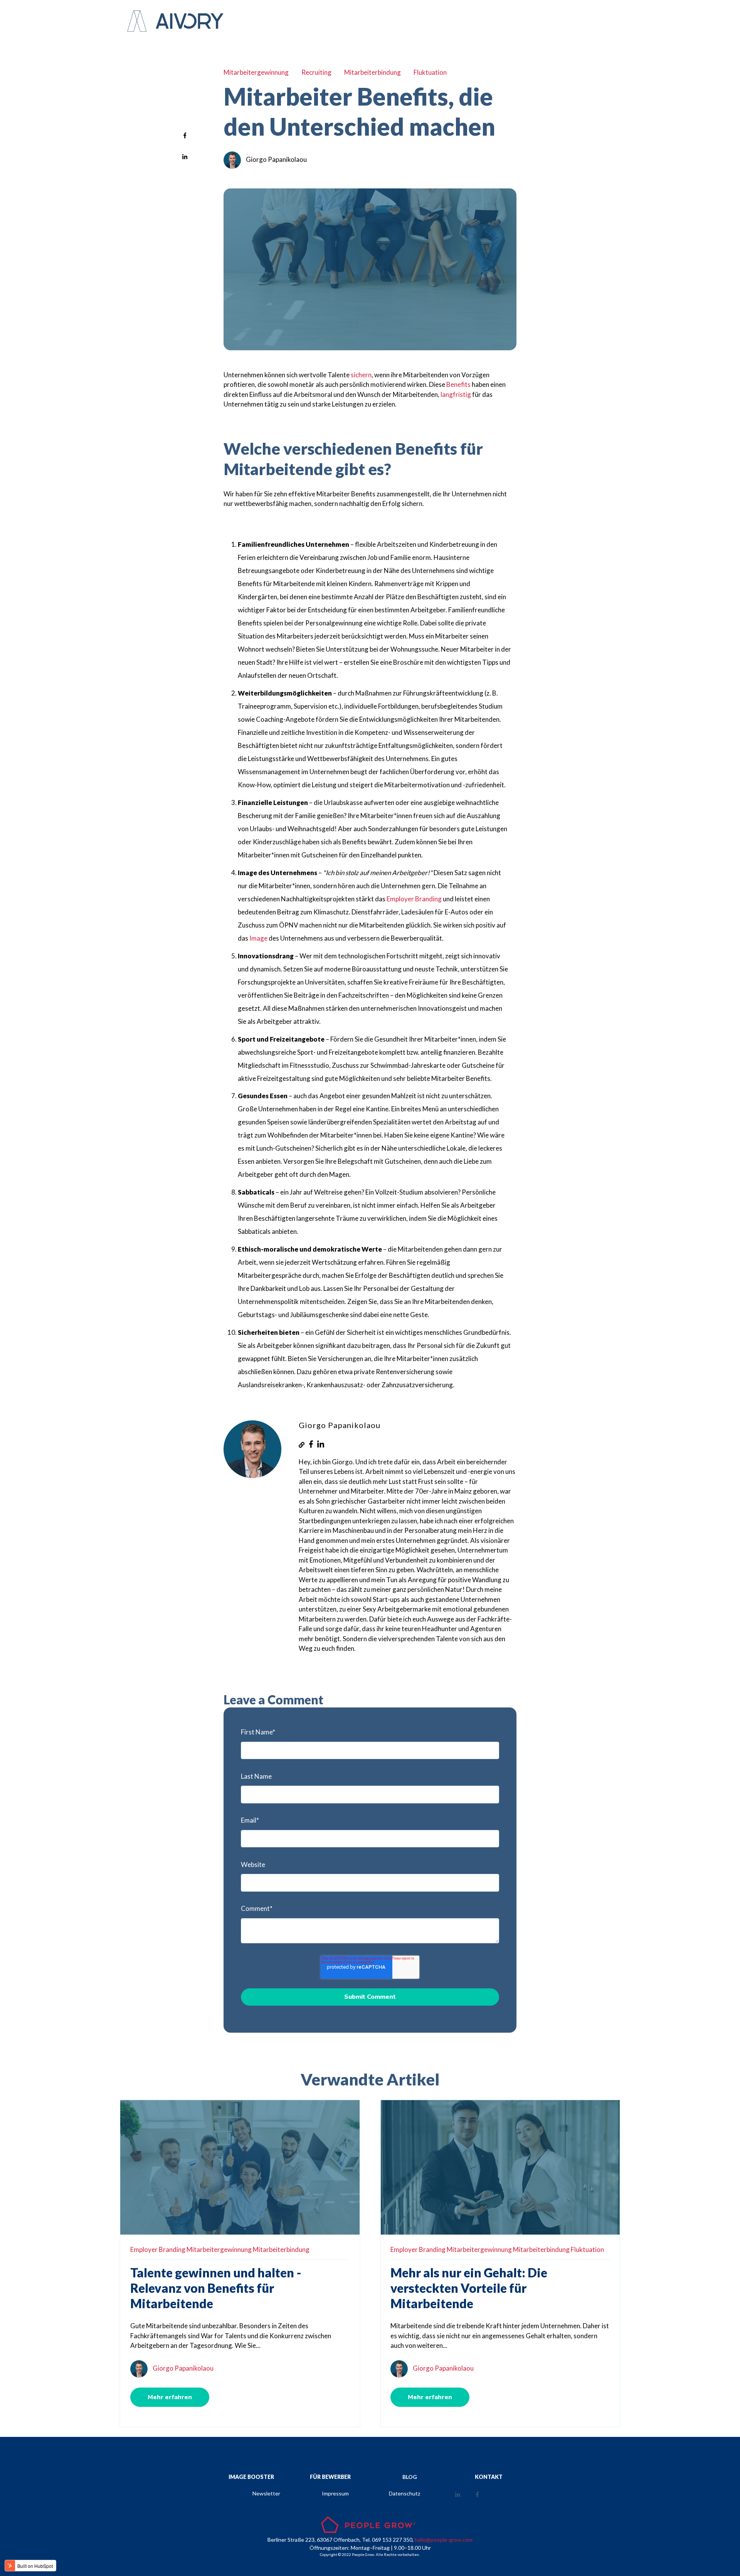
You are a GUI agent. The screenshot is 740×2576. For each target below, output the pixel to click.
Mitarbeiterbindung (373, 72)
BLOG (410, 2477)
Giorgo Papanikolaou (276, 159)
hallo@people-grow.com (444, 2540)
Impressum (335, 2493)
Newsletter (266, 2493)
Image (259, 938)
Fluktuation (430, 72)
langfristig (456, 394)
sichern (361, 375)
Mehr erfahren (170, 2397)
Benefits (458, 384)
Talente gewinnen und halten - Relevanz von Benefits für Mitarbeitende (216, 2288)
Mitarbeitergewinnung (256, 72)
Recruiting (316, 72)
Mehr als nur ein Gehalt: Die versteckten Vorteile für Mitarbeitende (469, 2288)
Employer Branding (414, 899)
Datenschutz (404, 2493)
